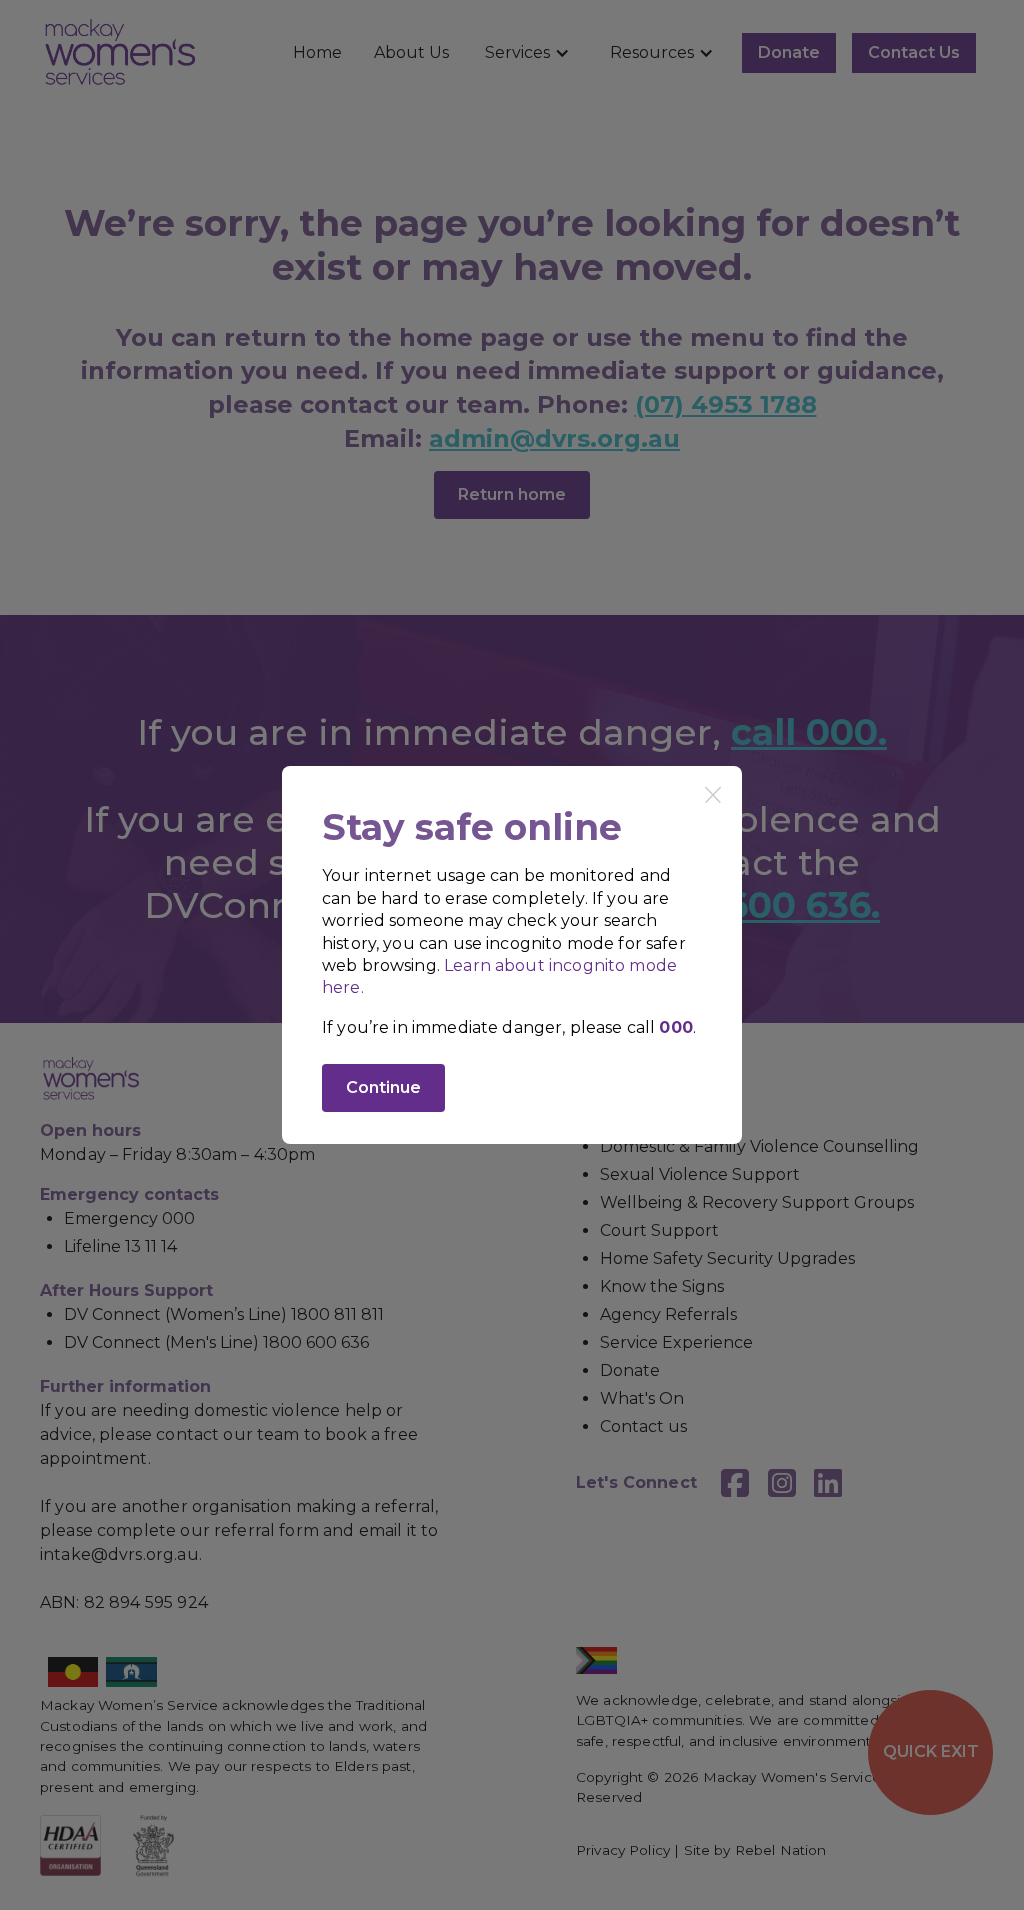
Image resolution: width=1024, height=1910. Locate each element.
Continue (383, 1087)
